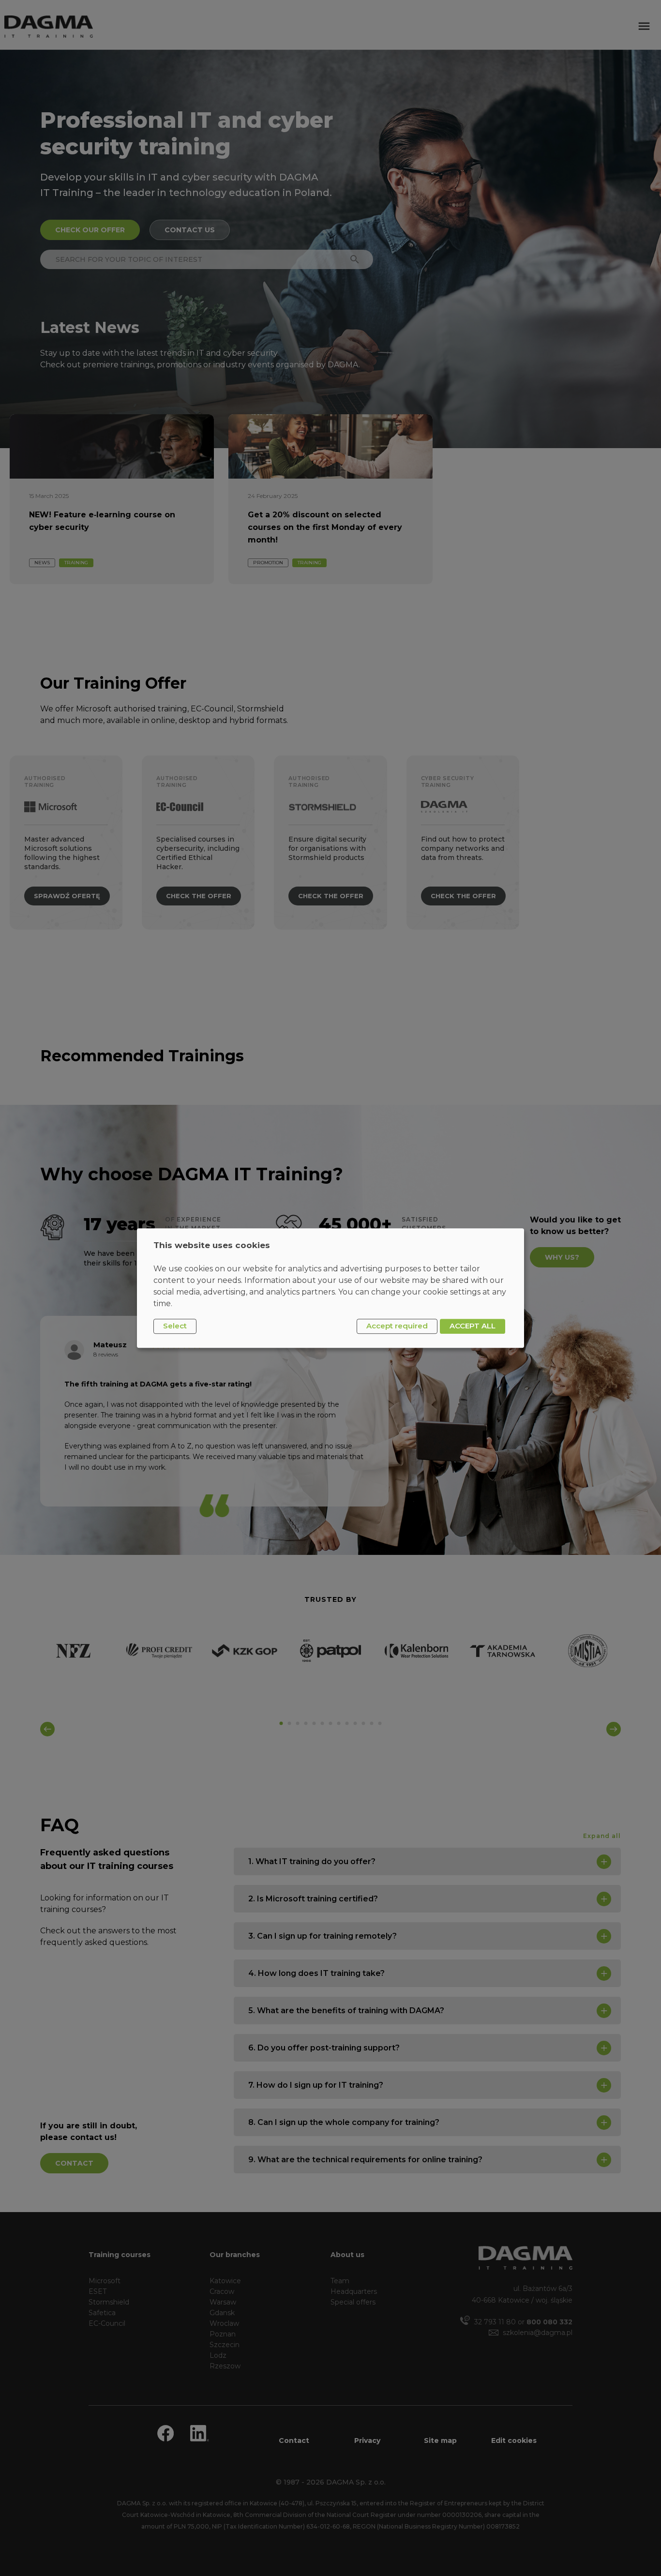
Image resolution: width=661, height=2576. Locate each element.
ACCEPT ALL (473, 1326)
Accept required (397, 1326)
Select (175, 1326)
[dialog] (330, 1288)
